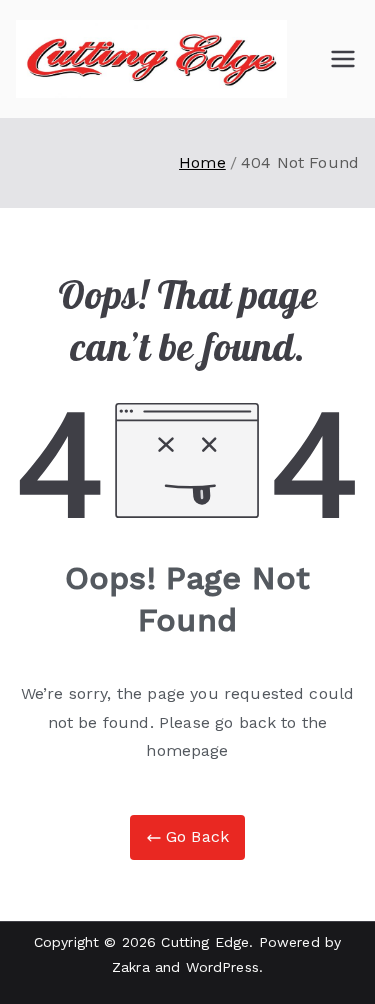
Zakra (131, 967)
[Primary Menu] (343, 59)
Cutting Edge (205, 942)
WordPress (222, 967)
